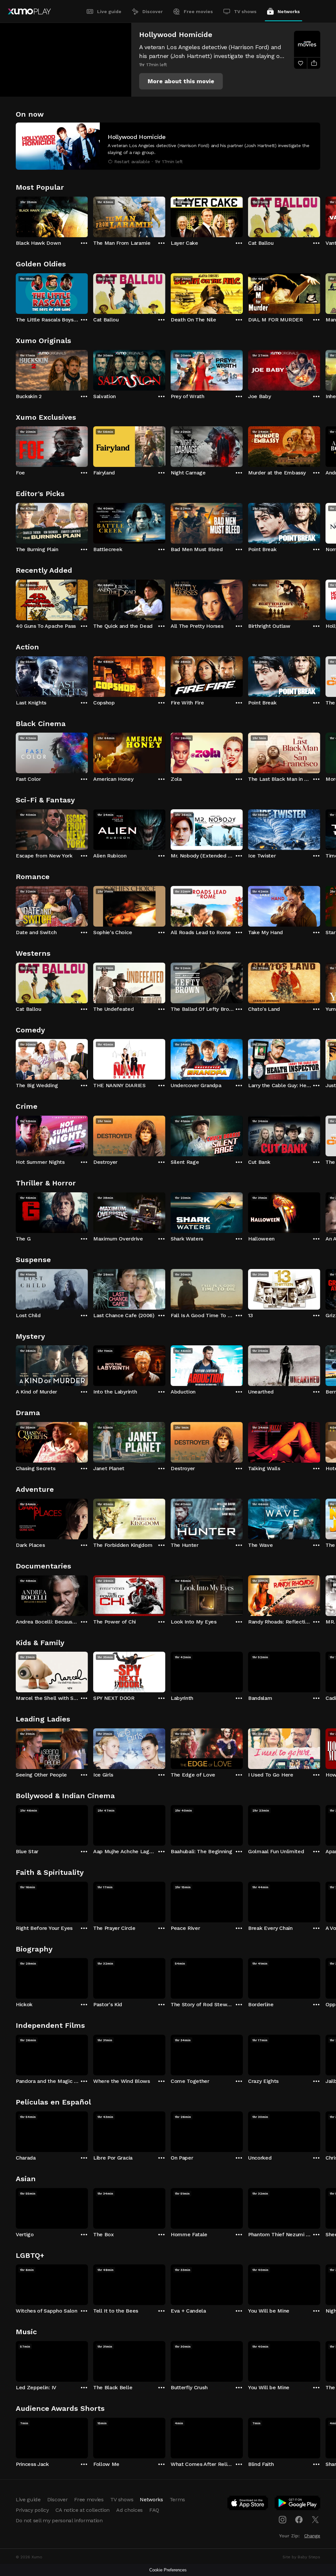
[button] (181, 81)
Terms (177, 2499)
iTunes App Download (248, 2504)
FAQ (154, 2510)
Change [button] (312, 2536)
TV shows (245, 11)
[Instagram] (283, 2520)
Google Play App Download (298, 2504)
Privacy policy (32, 2510)
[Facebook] (299, 2520)
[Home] (29, 11)
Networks (289, 11)
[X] (315, 2520)
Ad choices (129, 2510)
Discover (153, 11)
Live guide (109, 11)
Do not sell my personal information (59, 2520)
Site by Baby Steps (301, 2557)
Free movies (198, 11)
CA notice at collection (83, 2510)
